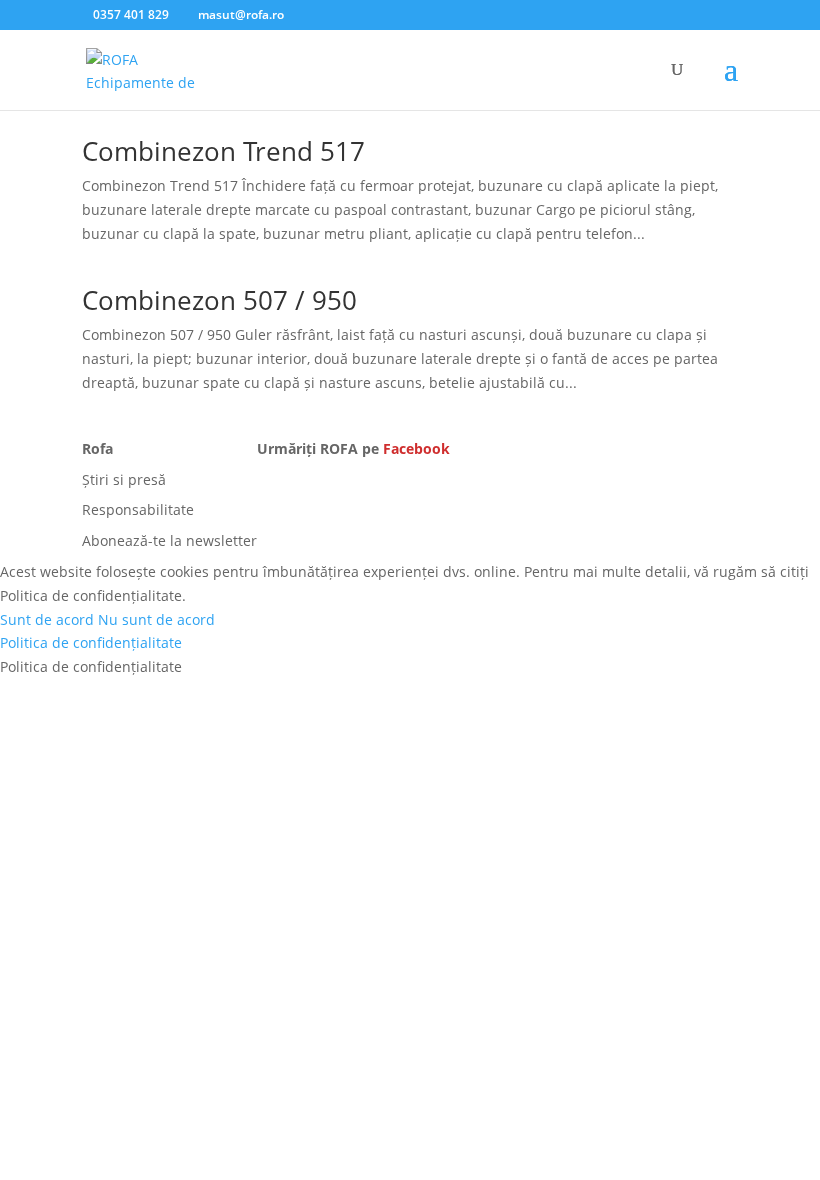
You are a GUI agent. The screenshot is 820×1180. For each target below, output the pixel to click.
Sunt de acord (47, 619)
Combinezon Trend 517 (223, 151)
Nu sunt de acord (156, 619)
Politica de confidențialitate (91, 642)
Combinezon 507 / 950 (219, 300)
